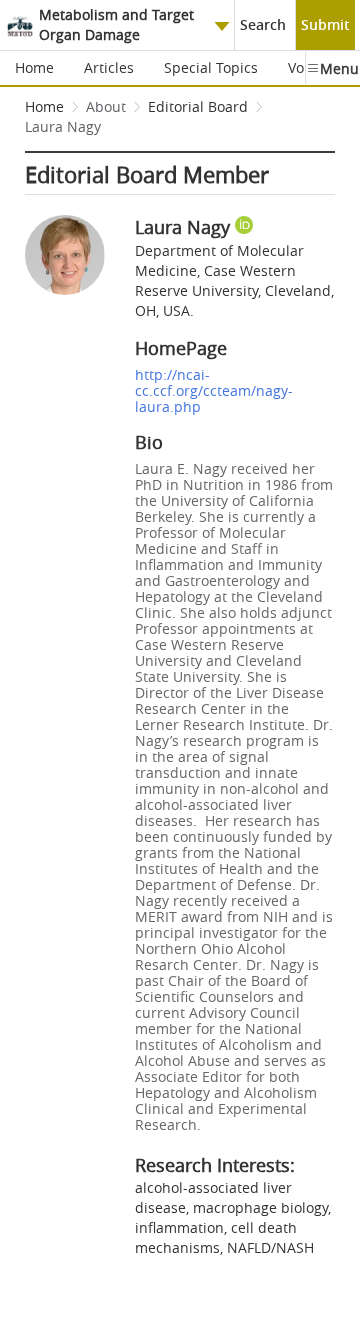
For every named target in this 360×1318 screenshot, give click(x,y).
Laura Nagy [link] (63, 126)
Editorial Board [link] (198, 106)
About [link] (106, 106)
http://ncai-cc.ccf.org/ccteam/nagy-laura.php (214, 390)
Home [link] (44, 106)
